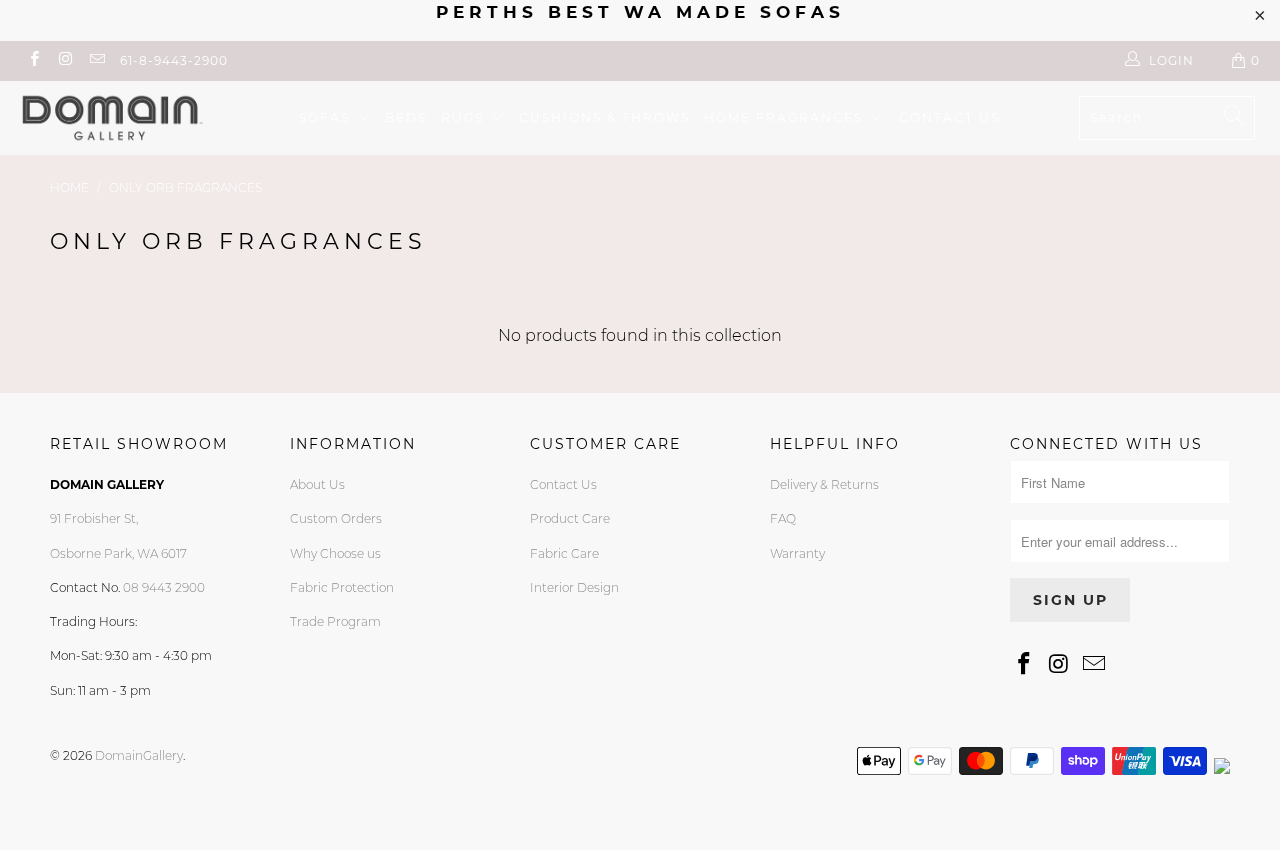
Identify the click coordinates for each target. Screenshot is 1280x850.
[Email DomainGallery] (96, 60)
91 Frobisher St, (94, 518)
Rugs (465, 117)
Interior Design (574, 587)
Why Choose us (335, 553)
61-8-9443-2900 (174, 60)
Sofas (327, 117)
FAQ (783, 518)
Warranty (797, 553)
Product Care (570, 518)
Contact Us (563, 484)
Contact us (949, 117)
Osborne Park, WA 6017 (118, 553)
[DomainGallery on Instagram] (64, 60)
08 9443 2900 (164, 587)
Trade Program (335, 621)
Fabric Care (564, 553)
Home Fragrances (786, 117)
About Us (317, 484)
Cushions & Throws (604, 117)
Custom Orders (336, 518)
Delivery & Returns (824, 484)
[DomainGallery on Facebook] (33, 60)
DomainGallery (139, 755)
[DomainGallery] (112, 118)
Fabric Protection (342, 587)
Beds (406, 117)
